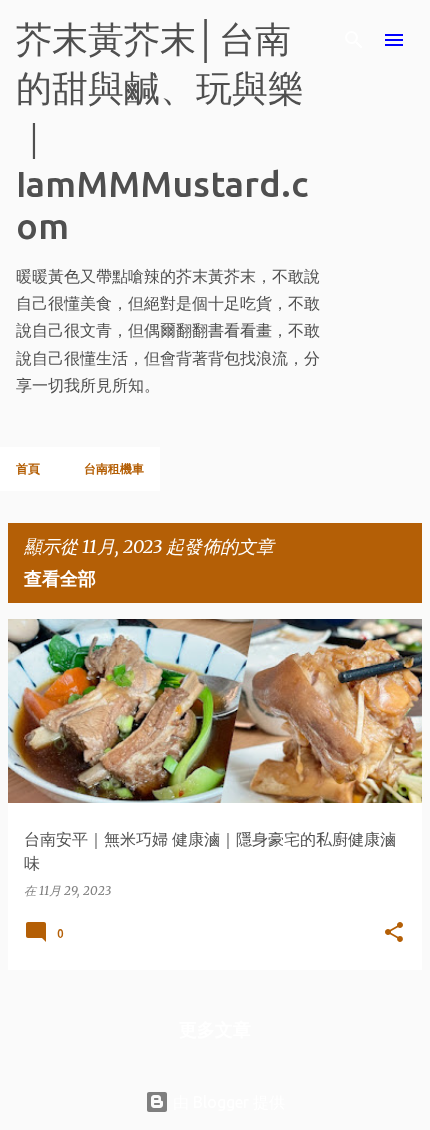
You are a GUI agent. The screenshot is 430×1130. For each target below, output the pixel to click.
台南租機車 (114, 468)
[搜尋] (354, 40)
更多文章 (215, 1029)
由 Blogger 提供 (227, 1102)
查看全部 (60, 578)
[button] (394, 933)
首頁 (28, 468)
